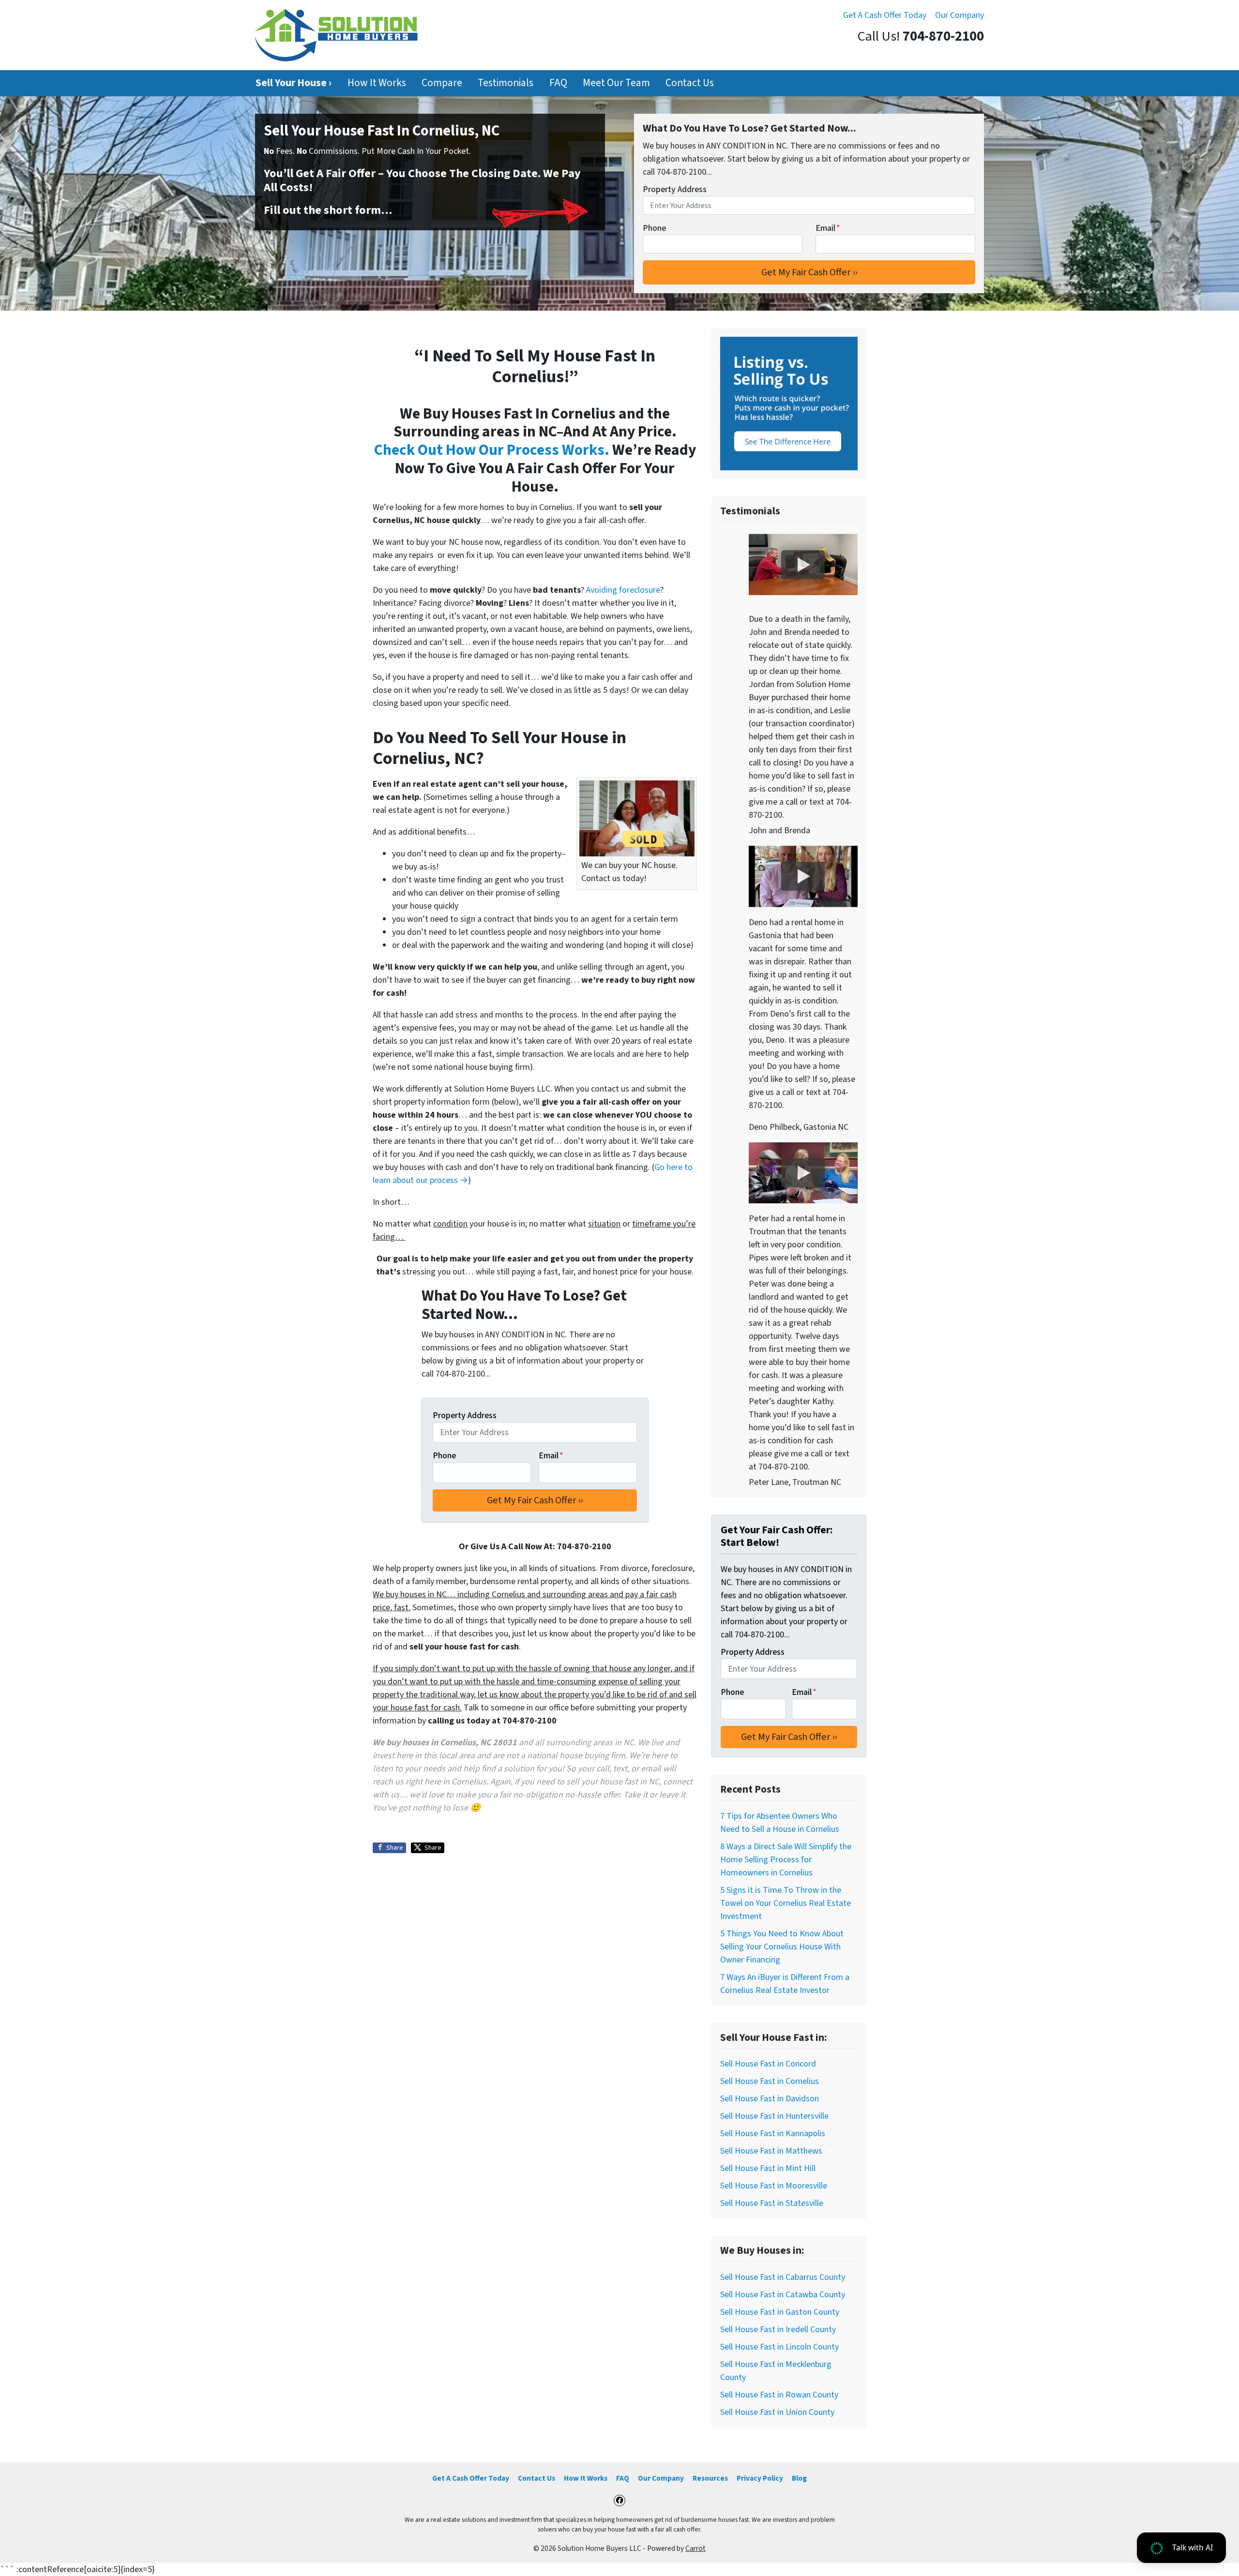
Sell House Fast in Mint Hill (768, 2168)
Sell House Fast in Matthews (771, 2151)
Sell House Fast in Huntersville (774, 2116)
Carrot (695, 2548)
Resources (710, 2478)
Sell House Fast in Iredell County (778, 2329)
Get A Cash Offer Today (885, 15)
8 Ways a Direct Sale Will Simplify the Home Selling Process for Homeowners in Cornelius (786, 1860)
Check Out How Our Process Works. (492, 450)
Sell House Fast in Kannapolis (773, 2134)
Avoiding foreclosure (623, 590)
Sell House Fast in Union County (777, 2412)
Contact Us (690, 83)
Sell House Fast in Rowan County (779, 2395)
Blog (799, 2478)
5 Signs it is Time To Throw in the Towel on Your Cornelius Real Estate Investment (786, 1903)
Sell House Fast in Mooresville (774, 2186)
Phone (654, 228)
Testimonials (506, 83)
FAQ (558, 83)
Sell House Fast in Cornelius (770, 2081)
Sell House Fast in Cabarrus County (783, 2277)
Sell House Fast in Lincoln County (779, 2347)
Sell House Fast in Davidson (770, 2099)
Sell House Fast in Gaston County (780, 2312)
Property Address (675, 189)
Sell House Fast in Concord (768, 2064)
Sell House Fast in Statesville (772, 2203)
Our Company (959, 15)
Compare (442, 83)
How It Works (377, 83)
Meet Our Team (616, 83)
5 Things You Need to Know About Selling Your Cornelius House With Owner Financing (782, 1947)
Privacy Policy (760, 2478)
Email (828, 228)
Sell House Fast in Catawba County (783, 2295)
